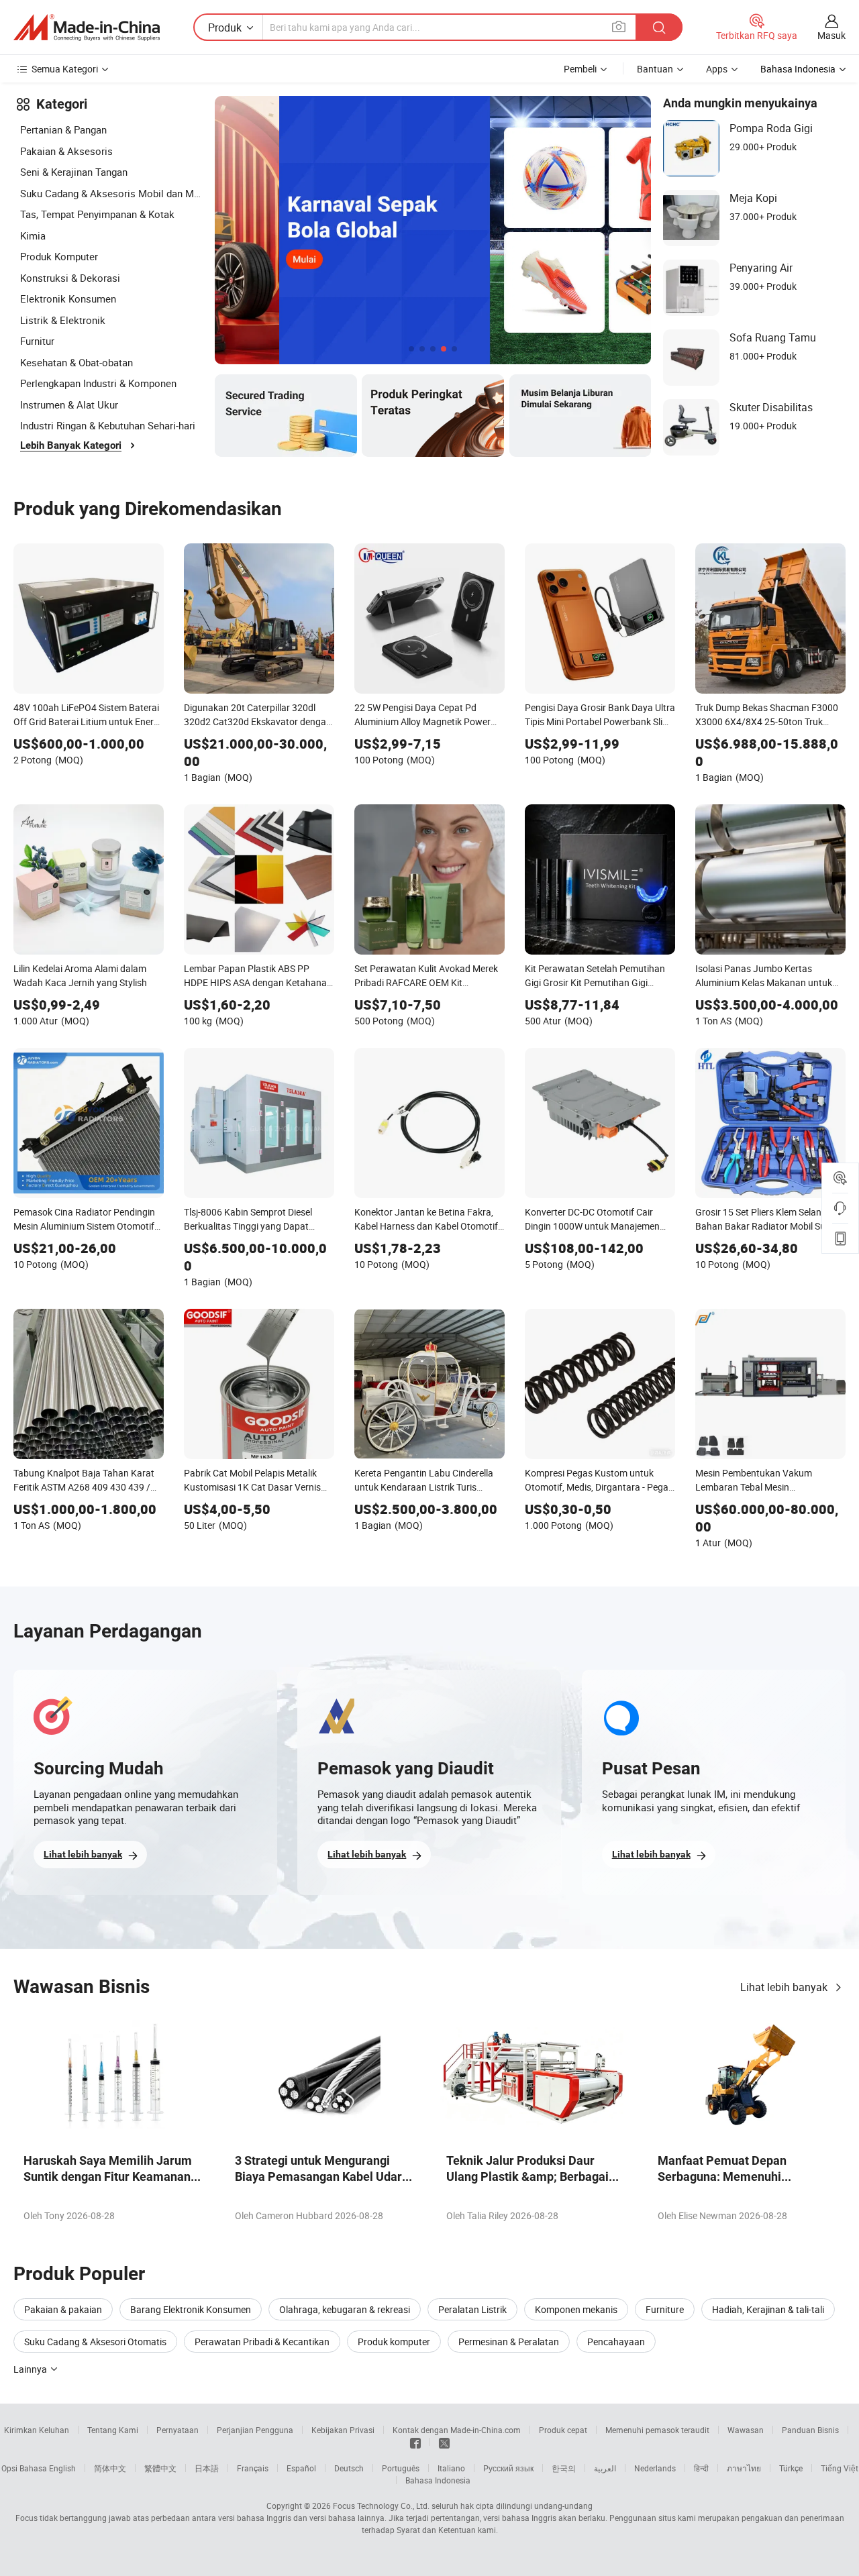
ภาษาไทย (744, 2468)
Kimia (33, 235)
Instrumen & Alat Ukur (69, 405)
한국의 (564, 2468)
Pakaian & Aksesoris (66, 151)
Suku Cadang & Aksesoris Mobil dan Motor (111, 193)
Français (253, 2468)
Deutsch (349, 2468)
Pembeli (580, 69)
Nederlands (655, 2468)
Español (301, 2468)
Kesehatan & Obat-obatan (77, 362)
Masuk (831, 35)
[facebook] (415, 2442)
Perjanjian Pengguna (255, 2430)
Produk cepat (563, 2430)
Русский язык (508, 2468)
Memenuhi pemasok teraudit (657, 2430)
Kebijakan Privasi (343, 2430)
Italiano (451, 2468)
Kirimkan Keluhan (37, 2430)
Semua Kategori (65, 69)
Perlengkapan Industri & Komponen (98, 383)
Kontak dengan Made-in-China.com (457, 2430)
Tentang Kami (113, 2430)
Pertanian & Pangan (63, 129)
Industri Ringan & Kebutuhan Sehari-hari (108, 425)
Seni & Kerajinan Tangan (74, 172)
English (62, 2468)
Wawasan (746, 2430)
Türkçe (791, 2468)
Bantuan (655, 69)
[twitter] (444, 2442)
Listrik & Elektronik (63, 320)
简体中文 (110, 2468)
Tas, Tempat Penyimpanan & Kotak (97, 214)
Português (401, 2468)
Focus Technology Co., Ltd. (381, 2506)
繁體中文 (160, 2468)
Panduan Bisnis (810, 2430)
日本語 (207, 2468)
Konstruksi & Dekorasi (70, 278)
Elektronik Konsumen (68, 299)
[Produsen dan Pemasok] (87, 28)
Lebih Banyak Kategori (71, 445)
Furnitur (37, 341)
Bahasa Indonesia (438, 2480)
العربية (605, 2468)
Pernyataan (178, 2430)
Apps (717, 69)
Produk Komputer (59, 256)
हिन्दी (701, 2468)
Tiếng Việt (840, 2468)
